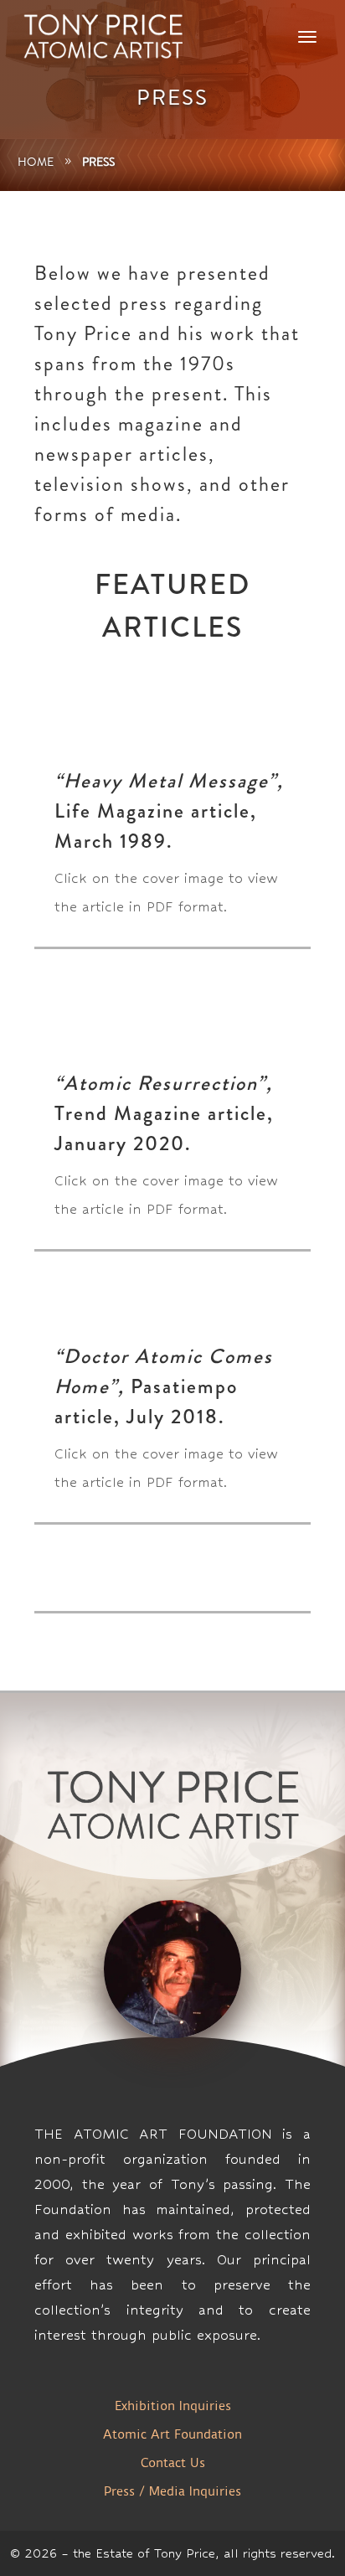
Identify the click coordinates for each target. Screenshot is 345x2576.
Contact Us (173, 2463)
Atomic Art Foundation (172, 2434)
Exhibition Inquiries (173, 2406)
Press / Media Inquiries (172, 2491)
